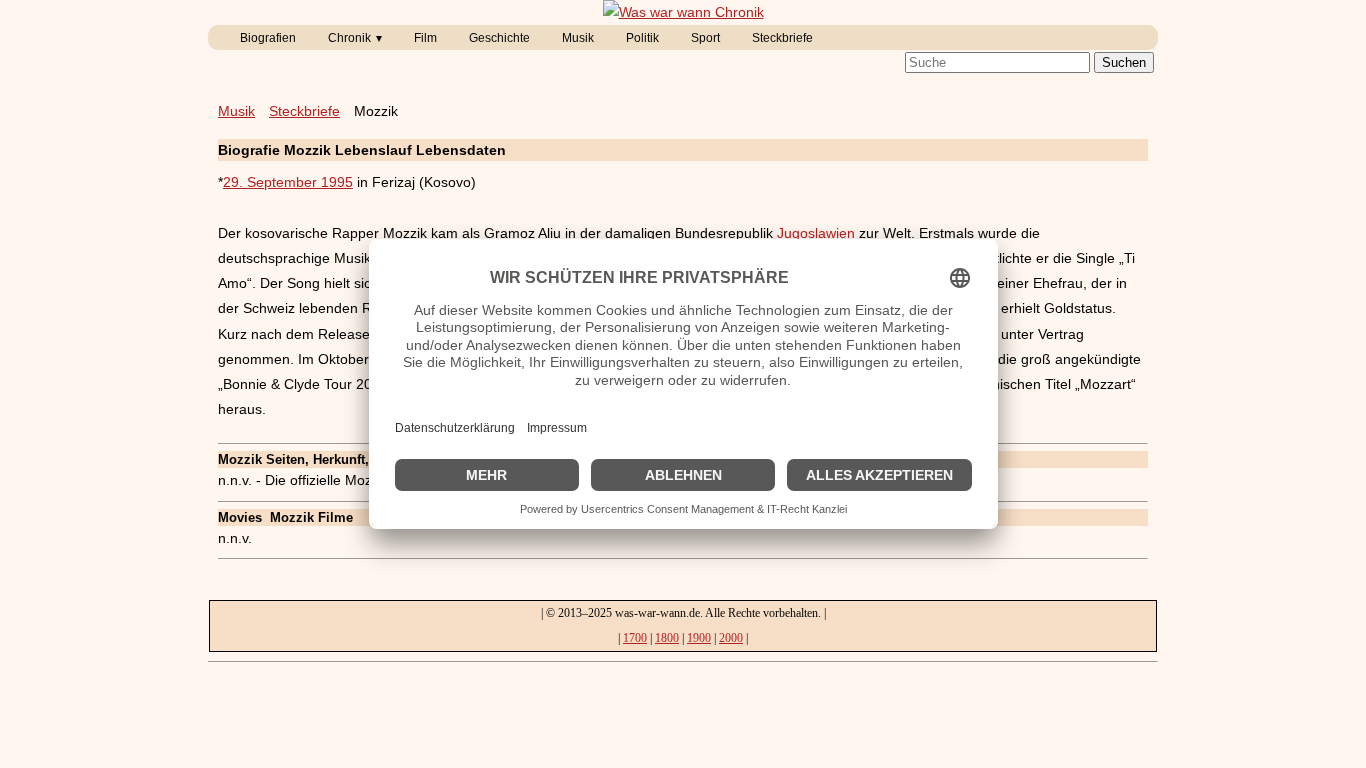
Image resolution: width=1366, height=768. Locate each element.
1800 (667, 638)
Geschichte (499, 38)
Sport (705, 38)
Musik (578, 38)
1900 (699, 638)
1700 (635, 638)
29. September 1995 (288, 182)
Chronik (349, 38)
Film (425, 38)
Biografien (268, 38)
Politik (642, 38)
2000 (731, 638)
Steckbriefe (782, 38)
